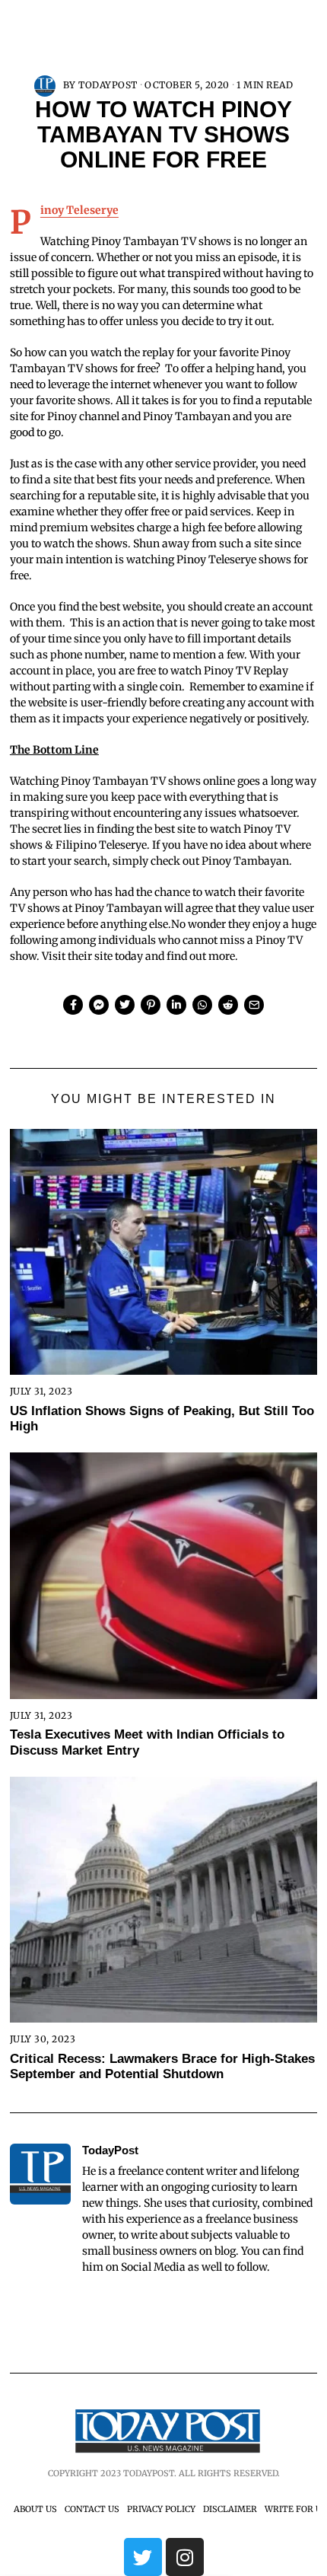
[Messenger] (99, 1005)
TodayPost (108, 85)
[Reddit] (228, 1005)
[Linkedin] (176, 1005)
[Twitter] (125, 1005)
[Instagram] (185, 2557)
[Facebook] (73, 1005)
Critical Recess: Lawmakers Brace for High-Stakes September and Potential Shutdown (162, 2066)
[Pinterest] (151, 1005)
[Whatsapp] (202, 1005)
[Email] (254, 1005)
